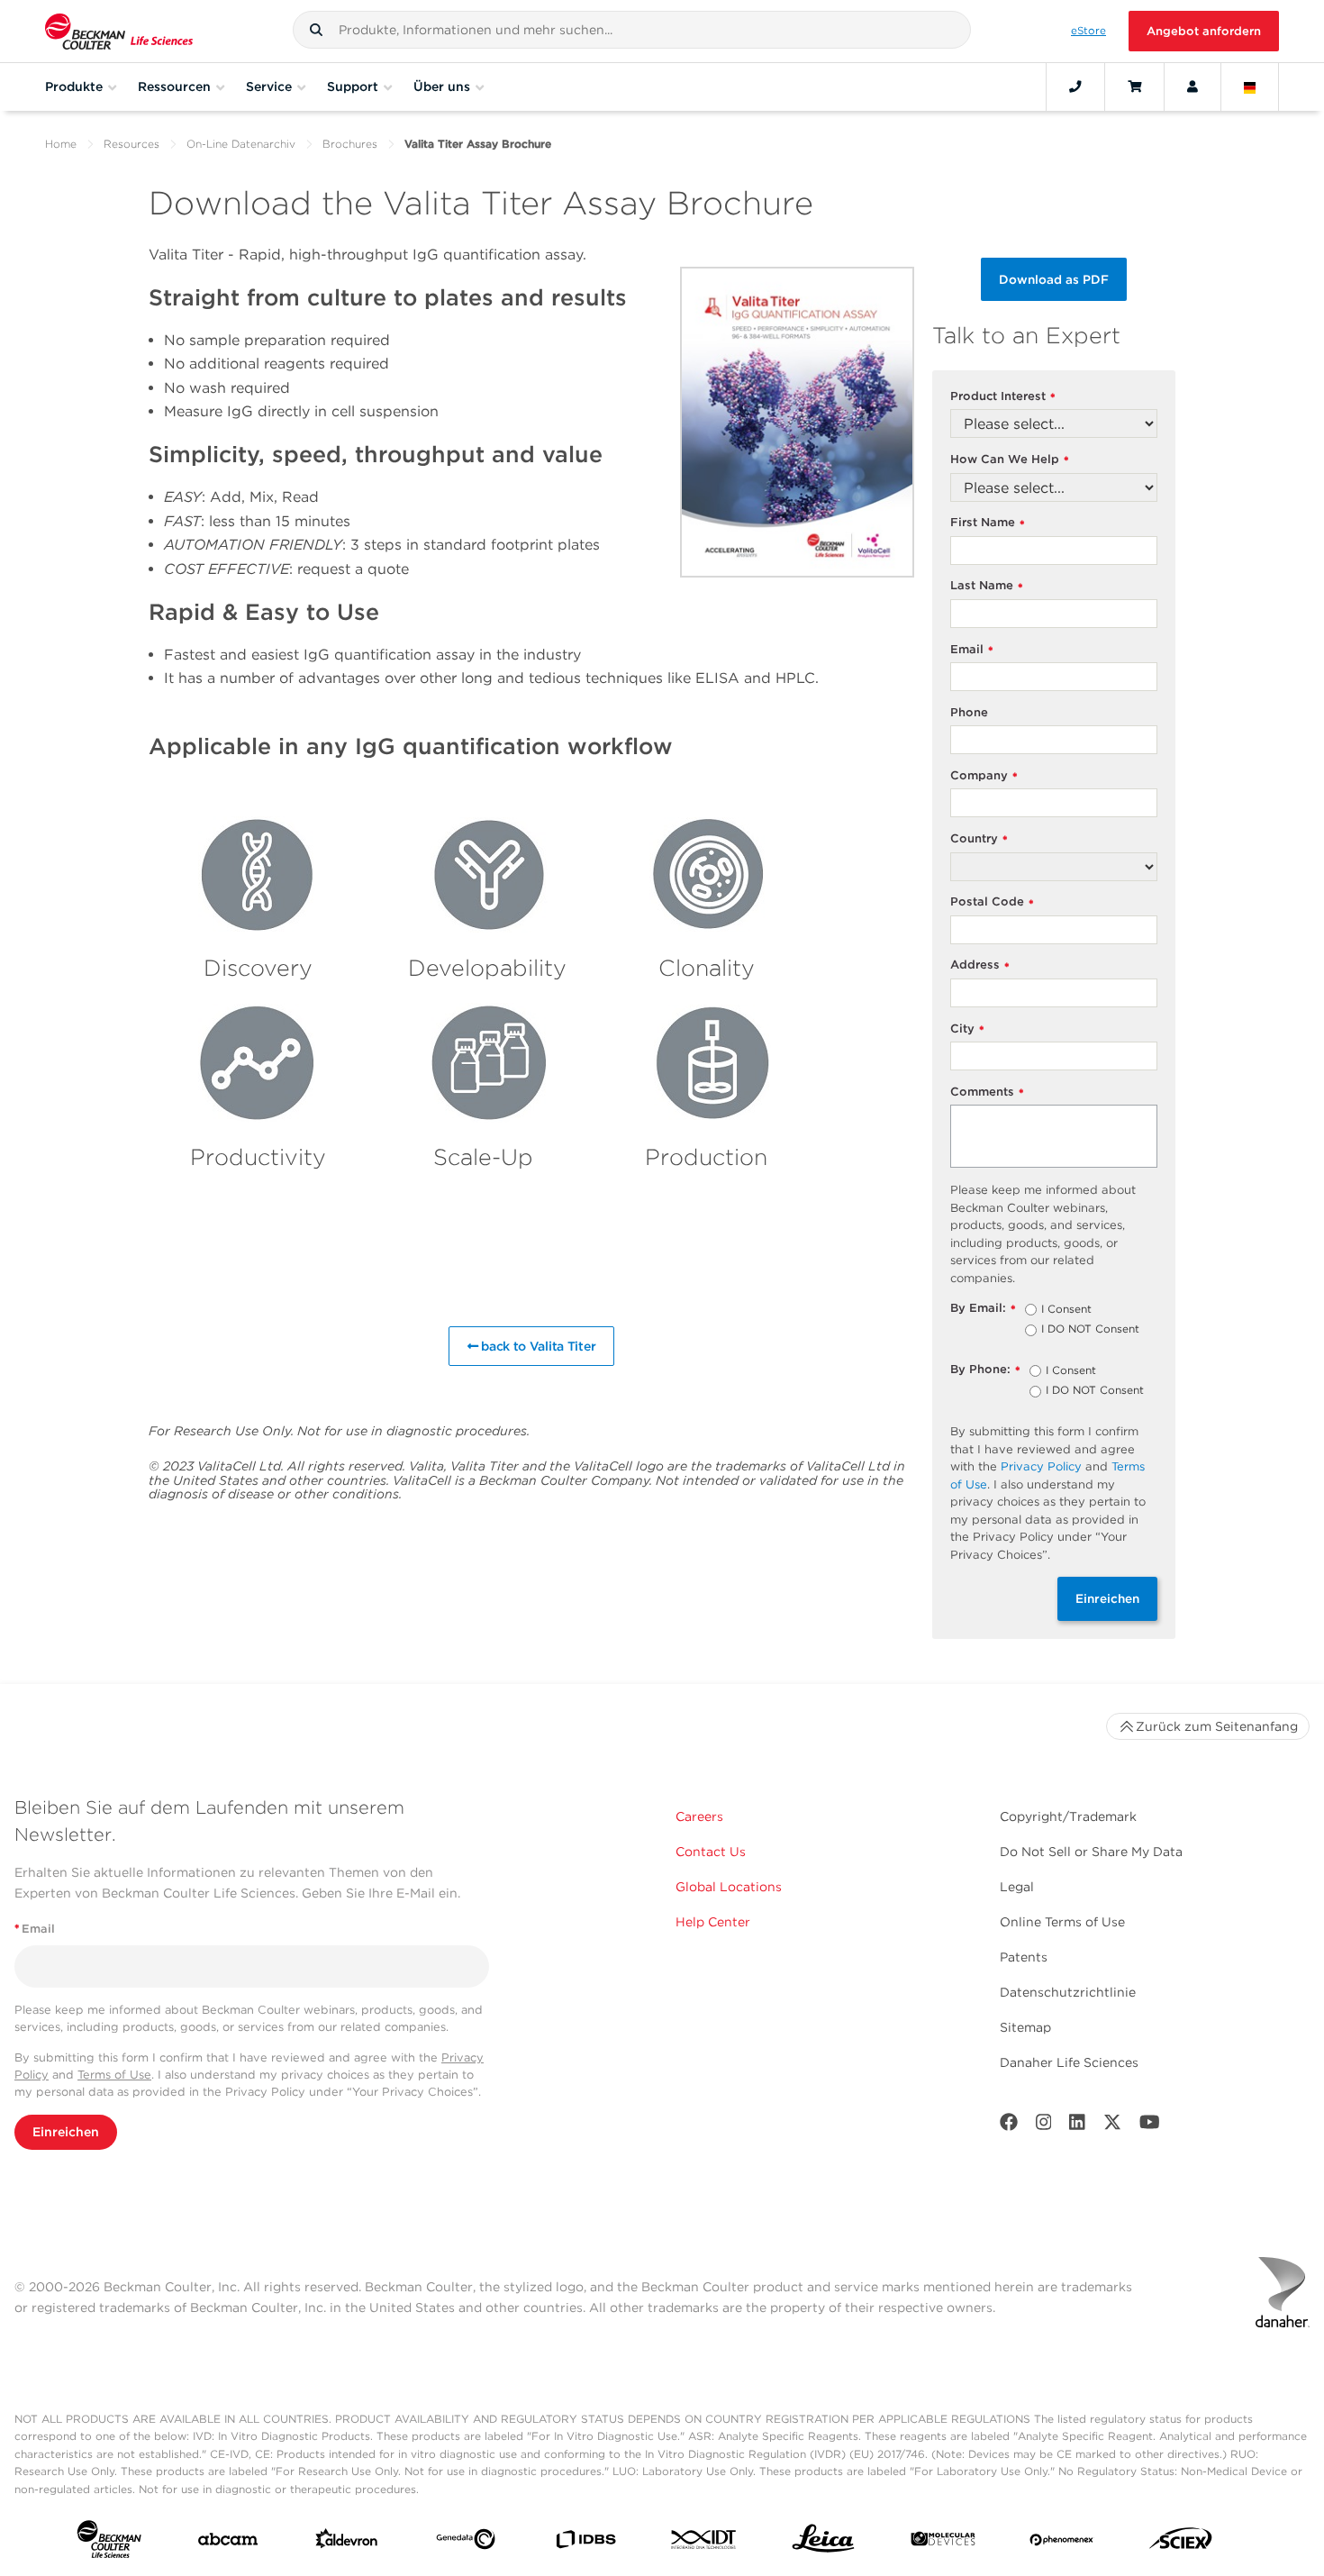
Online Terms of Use (1062, 1922)
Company (984, 776)
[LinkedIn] (1077, 2126)
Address (980, 965)
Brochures (350, 144)
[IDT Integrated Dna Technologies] (704, 2543)
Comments (987, 1092)
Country (979, 839)
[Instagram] (1044, 2126)
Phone (969, 712)
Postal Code (992, 902)
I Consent (1066, 1310)
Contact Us (711, 1852)
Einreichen (1107, 1598)
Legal (1017, 1887)
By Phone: (985, 1370)
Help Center (713, 1922)
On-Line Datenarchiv (241, 144)
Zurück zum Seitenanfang (1217, 1726)
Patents (1024, 1957)
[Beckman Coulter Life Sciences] (119, 31)
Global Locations (729, 1887)
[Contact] (1075, 86)
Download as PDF (1054, 279)
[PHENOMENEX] (1062, 2543)
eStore (1088, 31)
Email (972, 650)
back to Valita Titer (536, 1346)
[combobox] (632, 30)
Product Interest (1003, 397)
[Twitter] (1112, 2126)
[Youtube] (1150, 2126)
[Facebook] (1009, 2126)
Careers (699, 1816)
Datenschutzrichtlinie (1068, 1992)
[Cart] (1134, 86)
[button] (316, 30)
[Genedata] (466, 2543)
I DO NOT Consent (1090, 1330)
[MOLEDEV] (943, 2543)
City (967, 1029)
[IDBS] (585, 2544)
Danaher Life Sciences (1069, 2062)
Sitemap (1025, 2027)
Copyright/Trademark (1068, 1816)
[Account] (1193, 86)
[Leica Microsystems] (823, 2543)
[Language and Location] (1250, 86)
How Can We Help (1010, 460)
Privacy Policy (1041, 1466)
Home (61, 144)
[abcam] (228, 2543)
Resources (131, 144)
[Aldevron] (347, 2543)
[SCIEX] (1181, 2543)
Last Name (987, 586)
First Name (988, 523)
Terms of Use (114, 2075)
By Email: (983, 1309)
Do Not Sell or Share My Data (1091, 1852)
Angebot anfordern (1204, 31)
